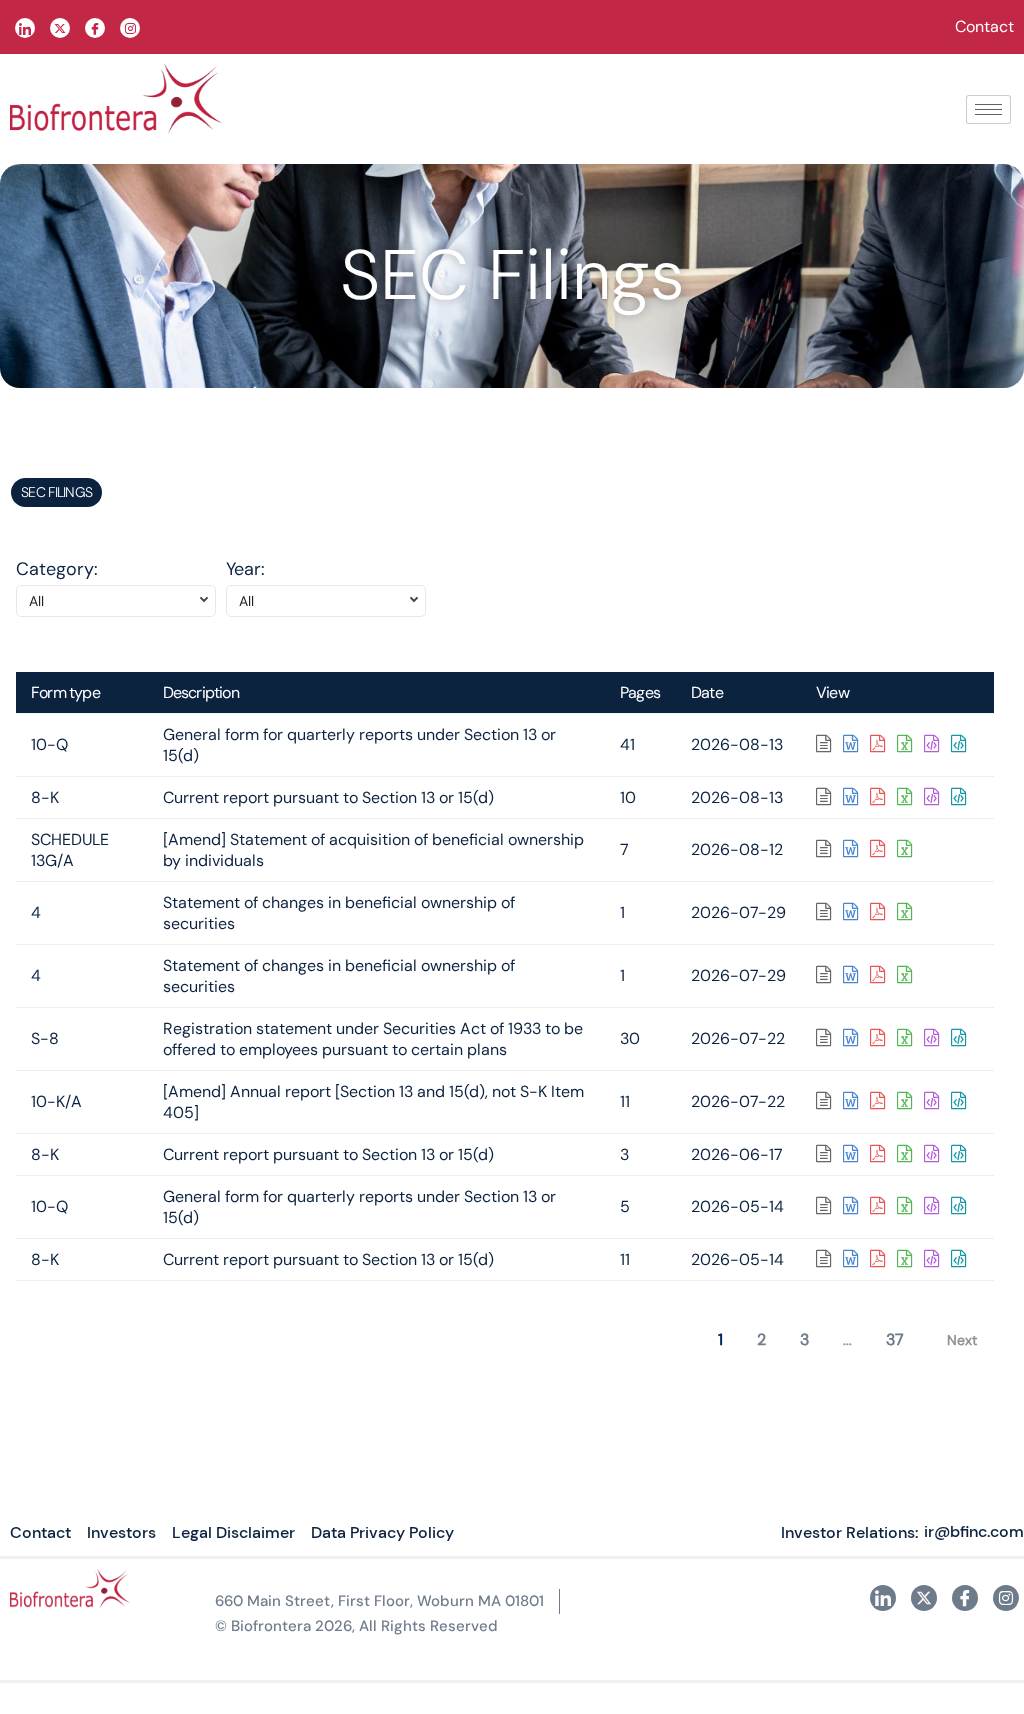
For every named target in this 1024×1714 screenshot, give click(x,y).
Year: (245, 569)
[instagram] (130, 28)
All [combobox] (36, 601)
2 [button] (761, 1339)
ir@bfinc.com (974, 1531)
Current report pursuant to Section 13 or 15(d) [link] (328, 797)
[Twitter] (60, 28)
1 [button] (720, 1339)
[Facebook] (95, 28)
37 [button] (895, 1339)
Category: (57, 569)
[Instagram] (1006, 1598)
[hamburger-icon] (988, 109)
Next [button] (962, 1340)
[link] (829, 744)
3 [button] (804, 1339)
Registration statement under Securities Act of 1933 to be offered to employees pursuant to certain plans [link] (373, 1039)
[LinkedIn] (25, 28)
